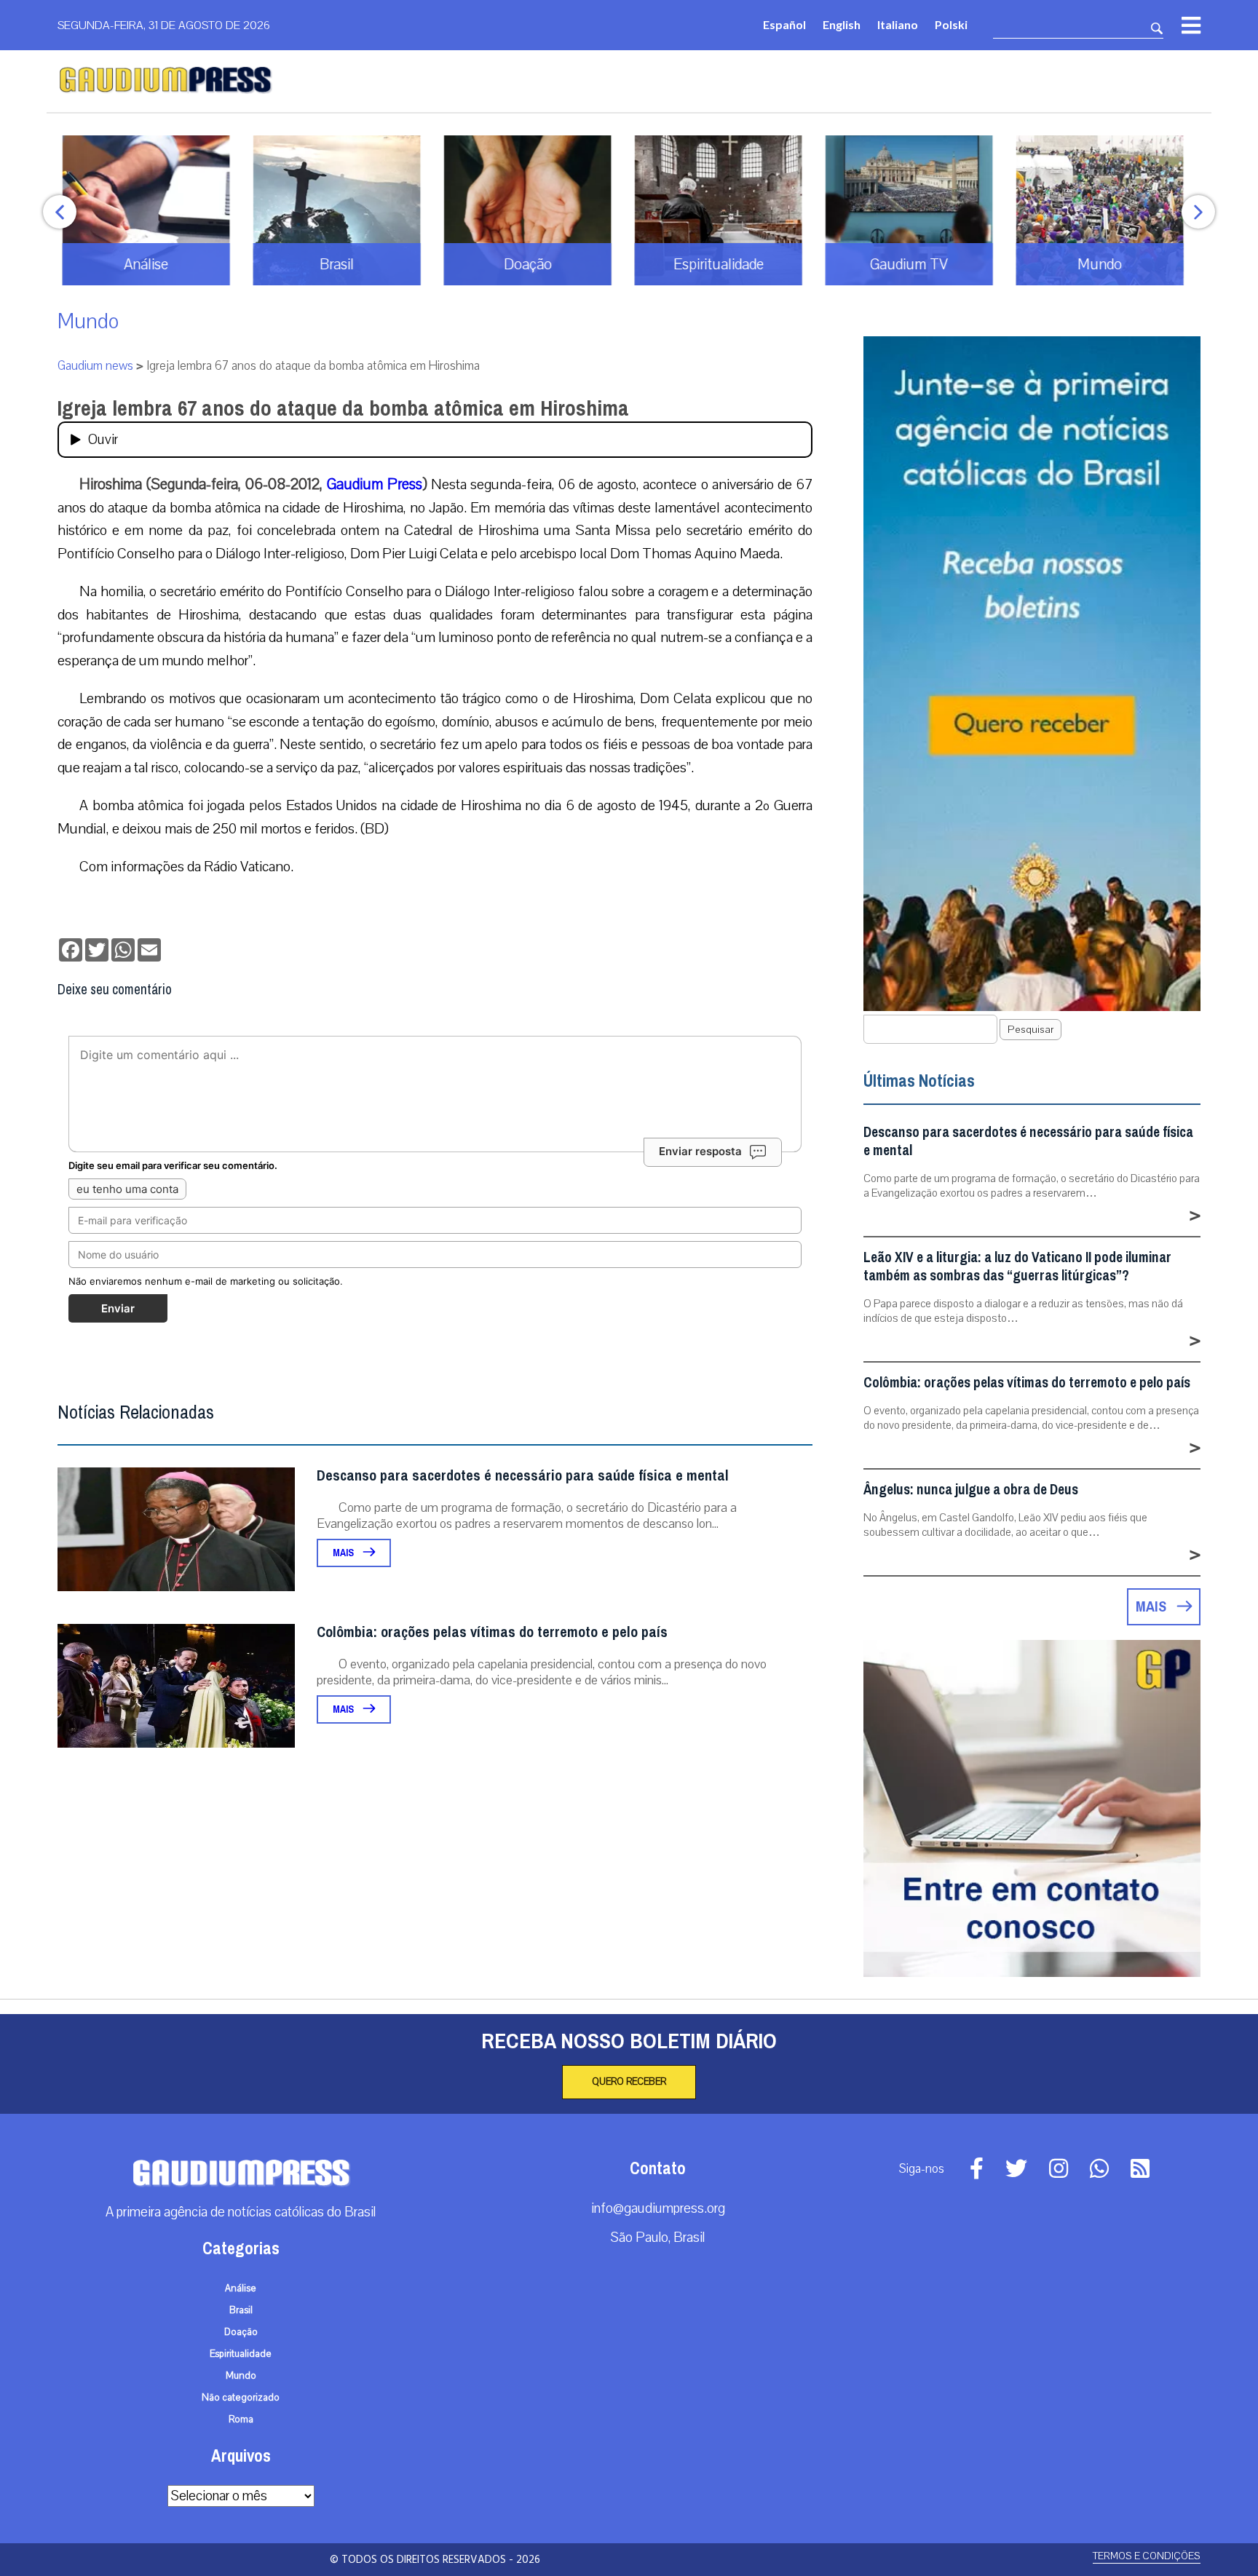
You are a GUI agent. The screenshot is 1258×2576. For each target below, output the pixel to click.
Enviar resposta (700, 1151)
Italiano (898, 24)
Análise (241, 2288)
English (842, 24)
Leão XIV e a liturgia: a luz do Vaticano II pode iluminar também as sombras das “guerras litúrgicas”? (1017, 1267)
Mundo (88, 321)
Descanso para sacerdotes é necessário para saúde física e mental (523, 1476)
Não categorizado (241, 2398)
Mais (344, 1553)
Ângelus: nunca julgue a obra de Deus (971, 1490)
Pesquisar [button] (1030, 1030)
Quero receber (629, 2082)
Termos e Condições (1147, 2556)
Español (784, 24)
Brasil (241, 2310)
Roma (241, 2420)
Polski (951, 24)
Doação (241, 2332)
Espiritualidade (241, 2354)
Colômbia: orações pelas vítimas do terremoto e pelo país (492, 1632)
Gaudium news (95, 366)
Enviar (118, 1308)
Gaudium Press (375, 484)
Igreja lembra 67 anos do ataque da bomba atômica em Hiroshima (343, 408)
